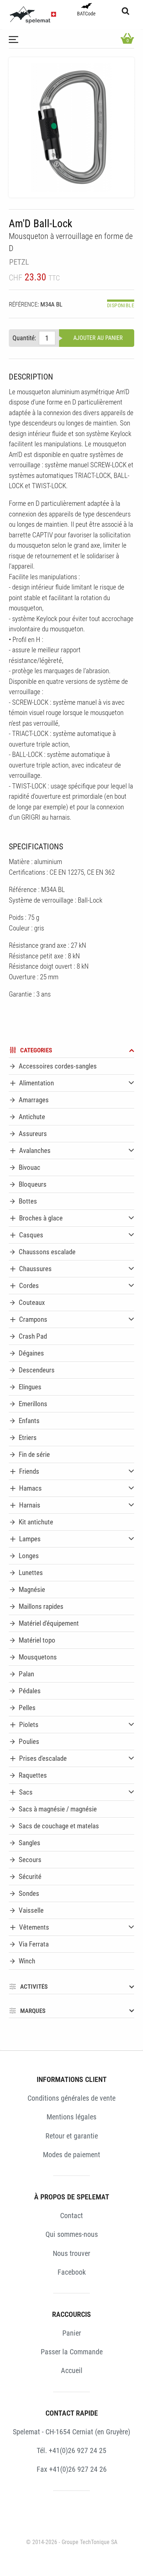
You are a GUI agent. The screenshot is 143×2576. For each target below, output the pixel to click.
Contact (71, 2216)
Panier (72, 2333)
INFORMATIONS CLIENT (72, 2079)
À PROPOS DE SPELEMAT (72, 2197)
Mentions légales (71, 2117)
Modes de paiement (71, 2155)
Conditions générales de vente (71, 2098)
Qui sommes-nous (72, 2234)
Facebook (72, 2272)
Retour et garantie (72, 2136)
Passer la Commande (72, 2352)
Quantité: (24, 338)
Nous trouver (71, 2253)
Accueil (72, 2370)
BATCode (86, 14)
